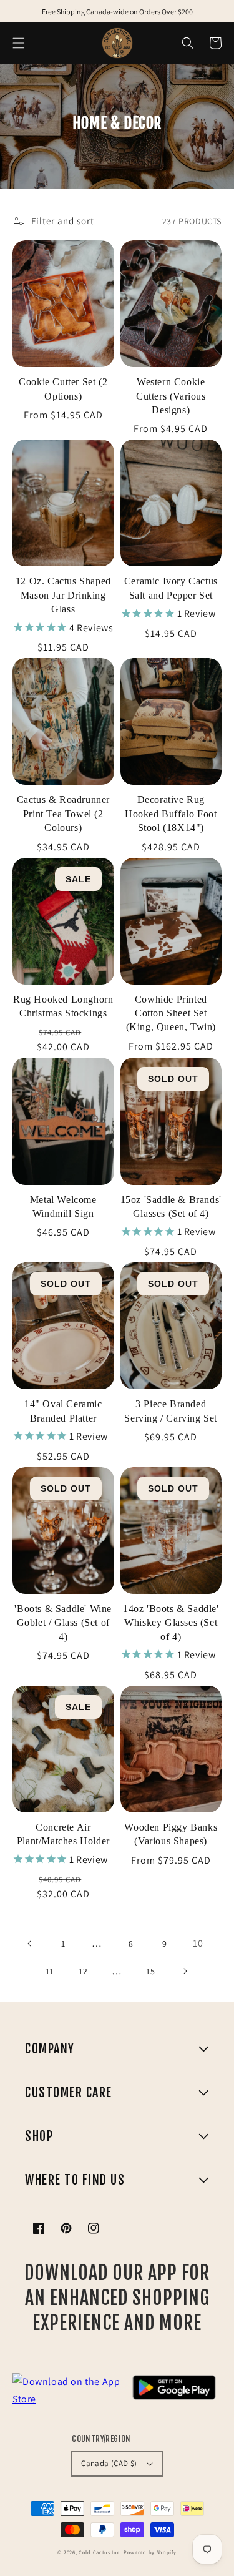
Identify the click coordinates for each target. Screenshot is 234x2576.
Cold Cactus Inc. (100, 2552)
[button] (188, 43)
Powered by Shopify (150, 2552)
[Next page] (185, 1971)
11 (50, 1971)
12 (83, 1971)
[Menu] (19, 43)
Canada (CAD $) (109, 2463)
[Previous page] (30, 1944)
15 (150, 1971)
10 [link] (198, 1943)
